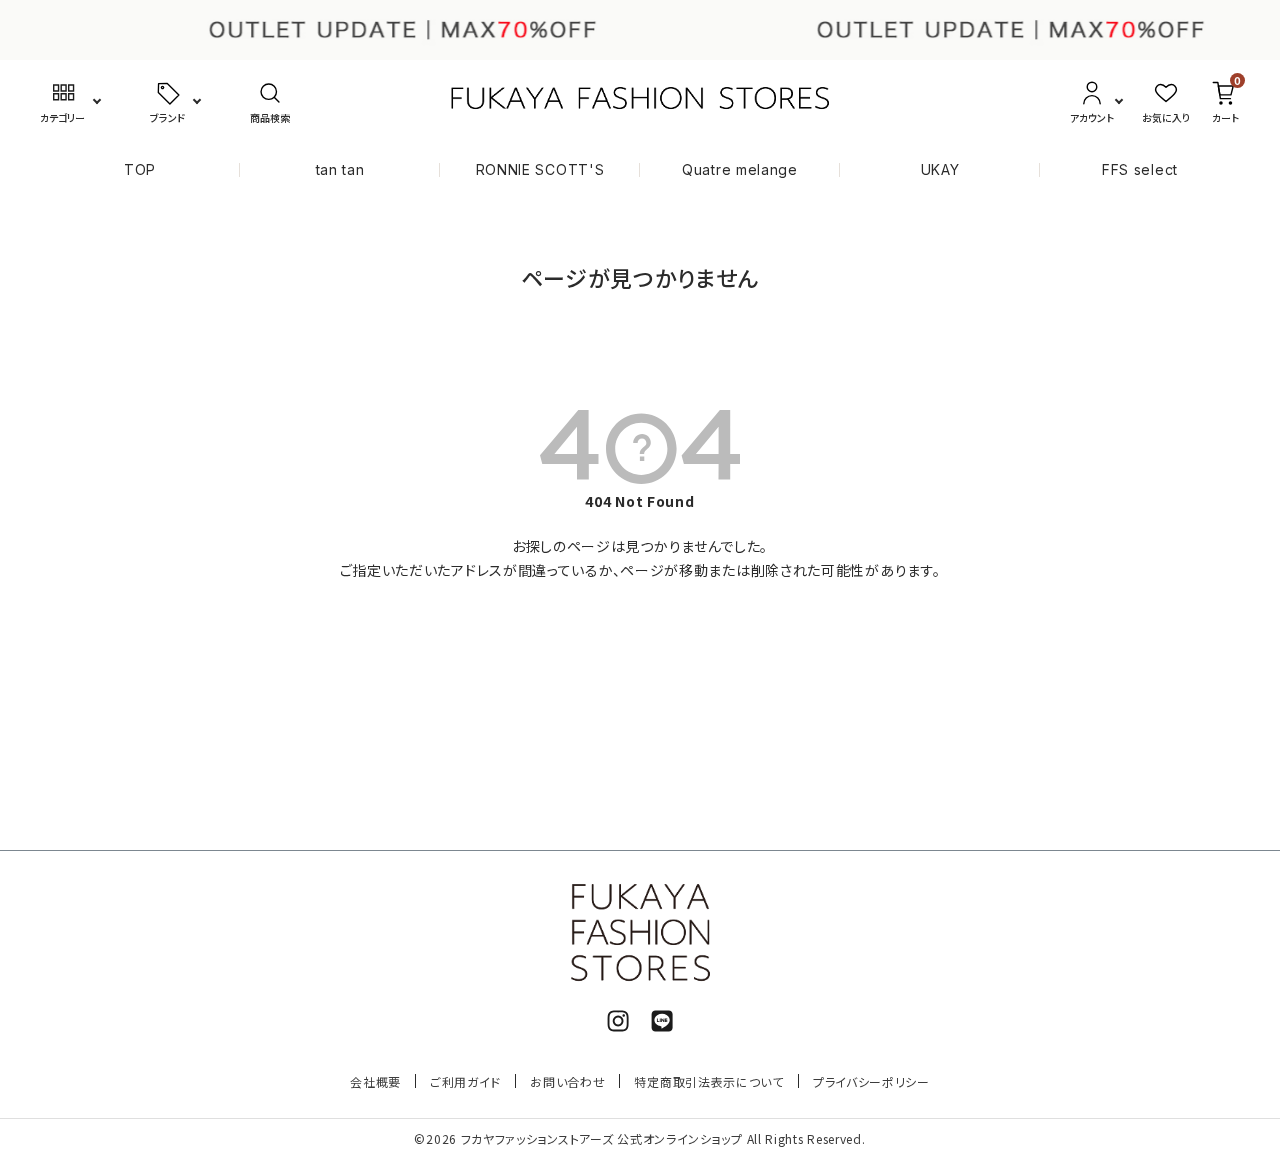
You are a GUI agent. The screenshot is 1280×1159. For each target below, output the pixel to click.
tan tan (340, 169)
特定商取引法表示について (708, 1081)
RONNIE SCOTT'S (540, 169)
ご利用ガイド (465, 1081)
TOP (140, 169)
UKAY (940, 169)
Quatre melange (740, 169)
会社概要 (375, 1081)
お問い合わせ (567, 1081)
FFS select (1140, 169)
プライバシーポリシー (871, 1081)
